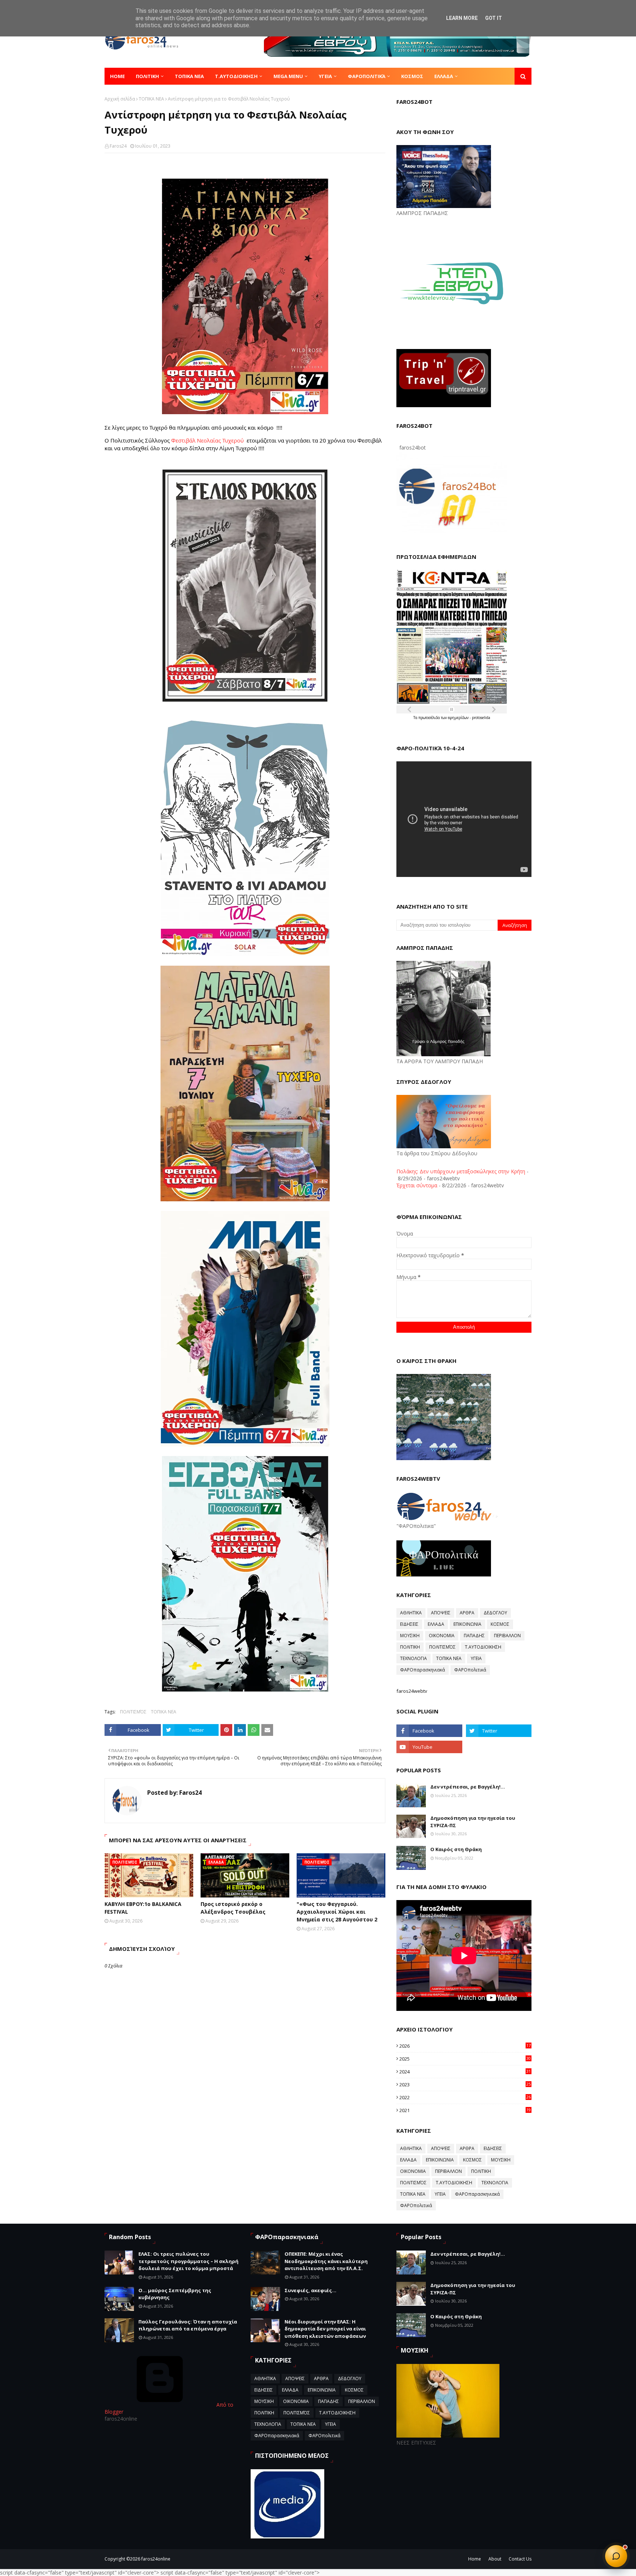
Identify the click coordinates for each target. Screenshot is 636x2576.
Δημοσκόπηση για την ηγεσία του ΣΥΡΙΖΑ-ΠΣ (473, 1822)
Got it (494, 18)
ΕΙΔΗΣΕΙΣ (409, 1624)
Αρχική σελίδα (120, 99)
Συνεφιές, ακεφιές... (310, 2290)
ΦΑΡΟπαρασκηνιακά (423, 1670)
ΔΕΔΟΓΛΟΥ (495, 1613)
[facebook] (429, 1731)
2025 (465, 2059)
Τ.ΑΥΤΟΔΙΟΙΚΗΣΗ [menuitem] (236, 76)
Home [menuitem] (117, 76)
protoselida (481, 718)
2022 (465, 2097)
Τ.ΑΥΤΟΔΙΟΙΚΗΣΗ (483, 1647)
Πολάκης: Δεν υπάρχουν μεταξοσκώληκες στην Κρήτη (461, 1171)
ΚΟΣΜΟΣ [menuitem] (412, 76)
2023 (465, 2085)
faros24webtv (412, 1691)
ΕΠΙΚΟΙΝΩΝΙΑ (467, 1624)
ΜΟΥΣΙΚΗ (410, 1636)
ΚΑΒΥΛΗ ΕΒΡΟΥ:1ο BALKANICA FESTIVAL (143, 1908)
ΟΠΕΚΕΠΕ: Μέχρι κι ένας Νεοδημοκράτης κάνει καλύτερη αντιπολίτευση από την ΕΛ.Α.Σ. (326, 2261)
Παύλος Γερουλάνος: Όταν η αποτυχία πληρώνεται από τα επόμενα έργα (188, 2325)
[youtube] (429, 1747)
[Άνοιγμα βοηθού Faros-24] (616, 2556)
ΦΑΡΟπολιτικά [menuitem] (367, 76)
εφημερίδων (459, 718)
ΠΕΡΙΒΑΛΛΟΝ (507, 1636)
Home (475, 2559)
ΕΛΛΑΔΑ (436, 1624)
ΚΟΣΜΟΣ (500, 1624)
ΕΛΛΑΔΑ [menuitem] (444, 76)
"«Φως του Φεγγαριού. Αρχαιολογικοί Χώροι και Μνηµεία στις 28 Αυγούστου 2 (337, 1912)
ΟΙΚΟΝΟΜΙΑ (442, 1636)
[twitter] (499, 1731)
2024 (465, 2072)
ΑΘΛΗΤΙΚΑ (411, 1613)
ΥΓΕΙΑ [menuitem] (325, 76)
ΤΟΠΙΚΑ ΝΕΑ (151, 99)
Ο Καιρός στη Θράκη (456, 1849)
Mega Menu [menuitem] (288, 76)
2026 (465, 2046)
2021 (465, 2110)
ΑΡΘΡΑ (467, 1613)
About (495, 2559)
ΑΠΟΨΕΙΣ (441, 1613)
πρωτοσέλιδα (430, 718)
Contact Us (520, 2559)
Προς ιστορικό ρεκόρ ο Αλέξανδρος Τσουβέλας (233, 1908)
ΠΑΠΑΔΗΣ (474, 1636)
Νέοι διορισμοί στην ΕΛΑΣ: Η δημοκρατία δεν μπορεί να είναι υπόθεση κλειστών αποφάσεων (325, 2329)
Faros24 (118, 146)
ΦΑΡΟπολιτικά (470, 1670)
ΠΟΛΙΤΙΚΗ (410, 1647)
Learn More (462, 18)
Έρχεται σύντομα (417, 1185)
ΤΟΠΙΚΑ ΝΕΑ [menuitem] (189, 76)
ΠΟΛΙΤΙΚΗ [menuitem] (147, 76)
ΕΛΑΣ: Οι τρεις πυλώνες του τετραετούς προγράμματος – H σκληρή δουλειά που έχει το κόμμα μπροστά (188, 2261)
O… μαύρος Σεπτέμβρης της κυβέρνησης (175, 2294)
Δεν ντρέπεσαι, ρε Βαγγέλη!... (468, 1787)
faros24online (156, 2559)
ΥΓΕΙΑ (476, 1658)
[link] (207, 440)
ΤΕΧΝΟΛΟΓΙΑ (414, 1658)
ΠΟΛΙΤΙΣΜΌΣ (133, 1712)
